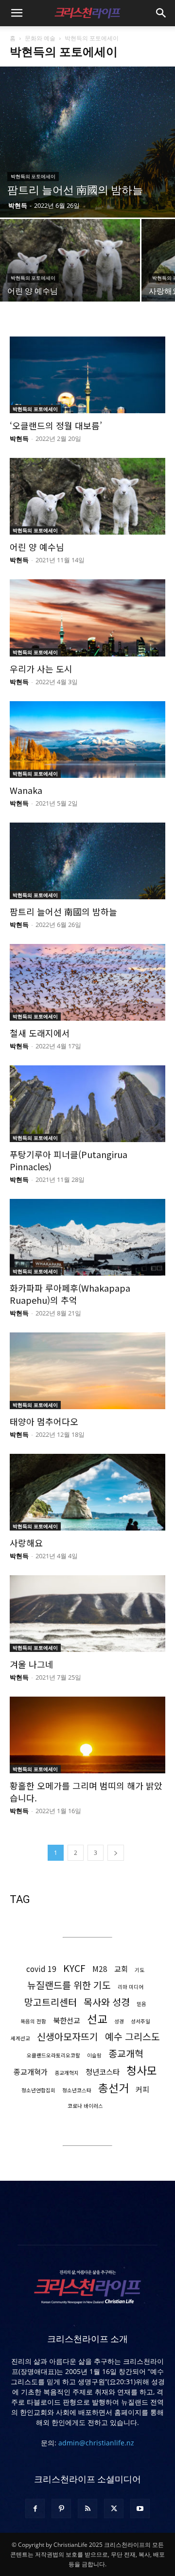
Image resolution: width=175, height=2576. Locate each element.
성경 (119, 2021)
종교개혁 (126, 2053)
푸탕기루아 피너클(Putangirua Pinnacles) (69, 1160)
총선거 (114, 2088)
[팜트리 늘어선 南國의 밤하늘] (87, 142)
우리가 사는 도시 (41, 669)
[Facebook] (35, 2509)
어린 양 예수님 (37, 547)
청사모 (142, 2070)
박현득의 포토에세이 (33, 177)
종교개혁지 (67, 2073)
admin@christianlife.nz (96, 2443)
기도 (140, 1970)
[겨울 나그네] (87, 1614)
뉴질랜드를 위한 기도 (69, 1985)
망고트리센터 (51, 2002)
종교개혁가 (31, 2072)
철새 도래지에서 (40, 1033)
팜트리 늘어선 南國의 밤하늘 (63, 911)
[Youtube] (140, 2509)
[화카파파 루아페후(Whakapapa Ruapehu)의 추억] (87, 1237)
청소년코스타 (77, 2090)
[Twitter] (114, 2509)
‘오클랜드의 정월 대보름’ (56, 425)
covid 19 (41, 1969)
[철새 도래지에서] (87, 982)
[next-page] (116, 1853)
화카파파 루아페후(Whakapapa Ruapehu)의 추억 (70, 1294)
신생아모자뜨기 (68, 2036)
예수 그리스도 (132, 2036)
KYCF (74, 1968)
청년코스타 (103, 2072)
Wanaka (26, 790)
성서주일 (140, 2021)
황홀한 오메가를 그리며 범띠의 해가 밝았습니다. (86, 1792)
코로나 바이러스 (85, 2106)
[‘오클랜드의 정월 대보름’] (87, 375)
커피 (142, 2089)
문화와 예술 (40, 38)
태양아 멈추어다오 (44, 1421)
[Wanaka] (87, 740)
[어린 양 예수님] (70, 271)
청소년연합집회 (38, 2090)
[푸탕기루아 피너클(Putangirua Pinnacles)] (87, 1104)
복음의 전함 (33, 2021)
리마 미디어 (131, 1987)
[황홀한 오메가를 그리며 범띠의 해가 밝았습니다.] (87, 1735)
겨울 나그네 (32, 1664)
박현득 (18, 205)
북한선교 (67, 2020)
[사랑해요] (87, 1492)
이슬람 (94, 2055)
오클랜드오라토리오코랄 (53, 2055)
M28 (100, 1969)
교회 (121, 1969)
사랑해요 (26, 1543)
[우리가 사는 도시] (87, 618)
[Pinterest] (61, 2509)
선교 (97, 2019)
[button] (17, 13)
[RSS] (87, 2509)
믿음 (141, 2004)
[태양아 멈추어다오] (87, 1371)
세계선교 (20, 2038)
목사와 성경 (107, 2002)
